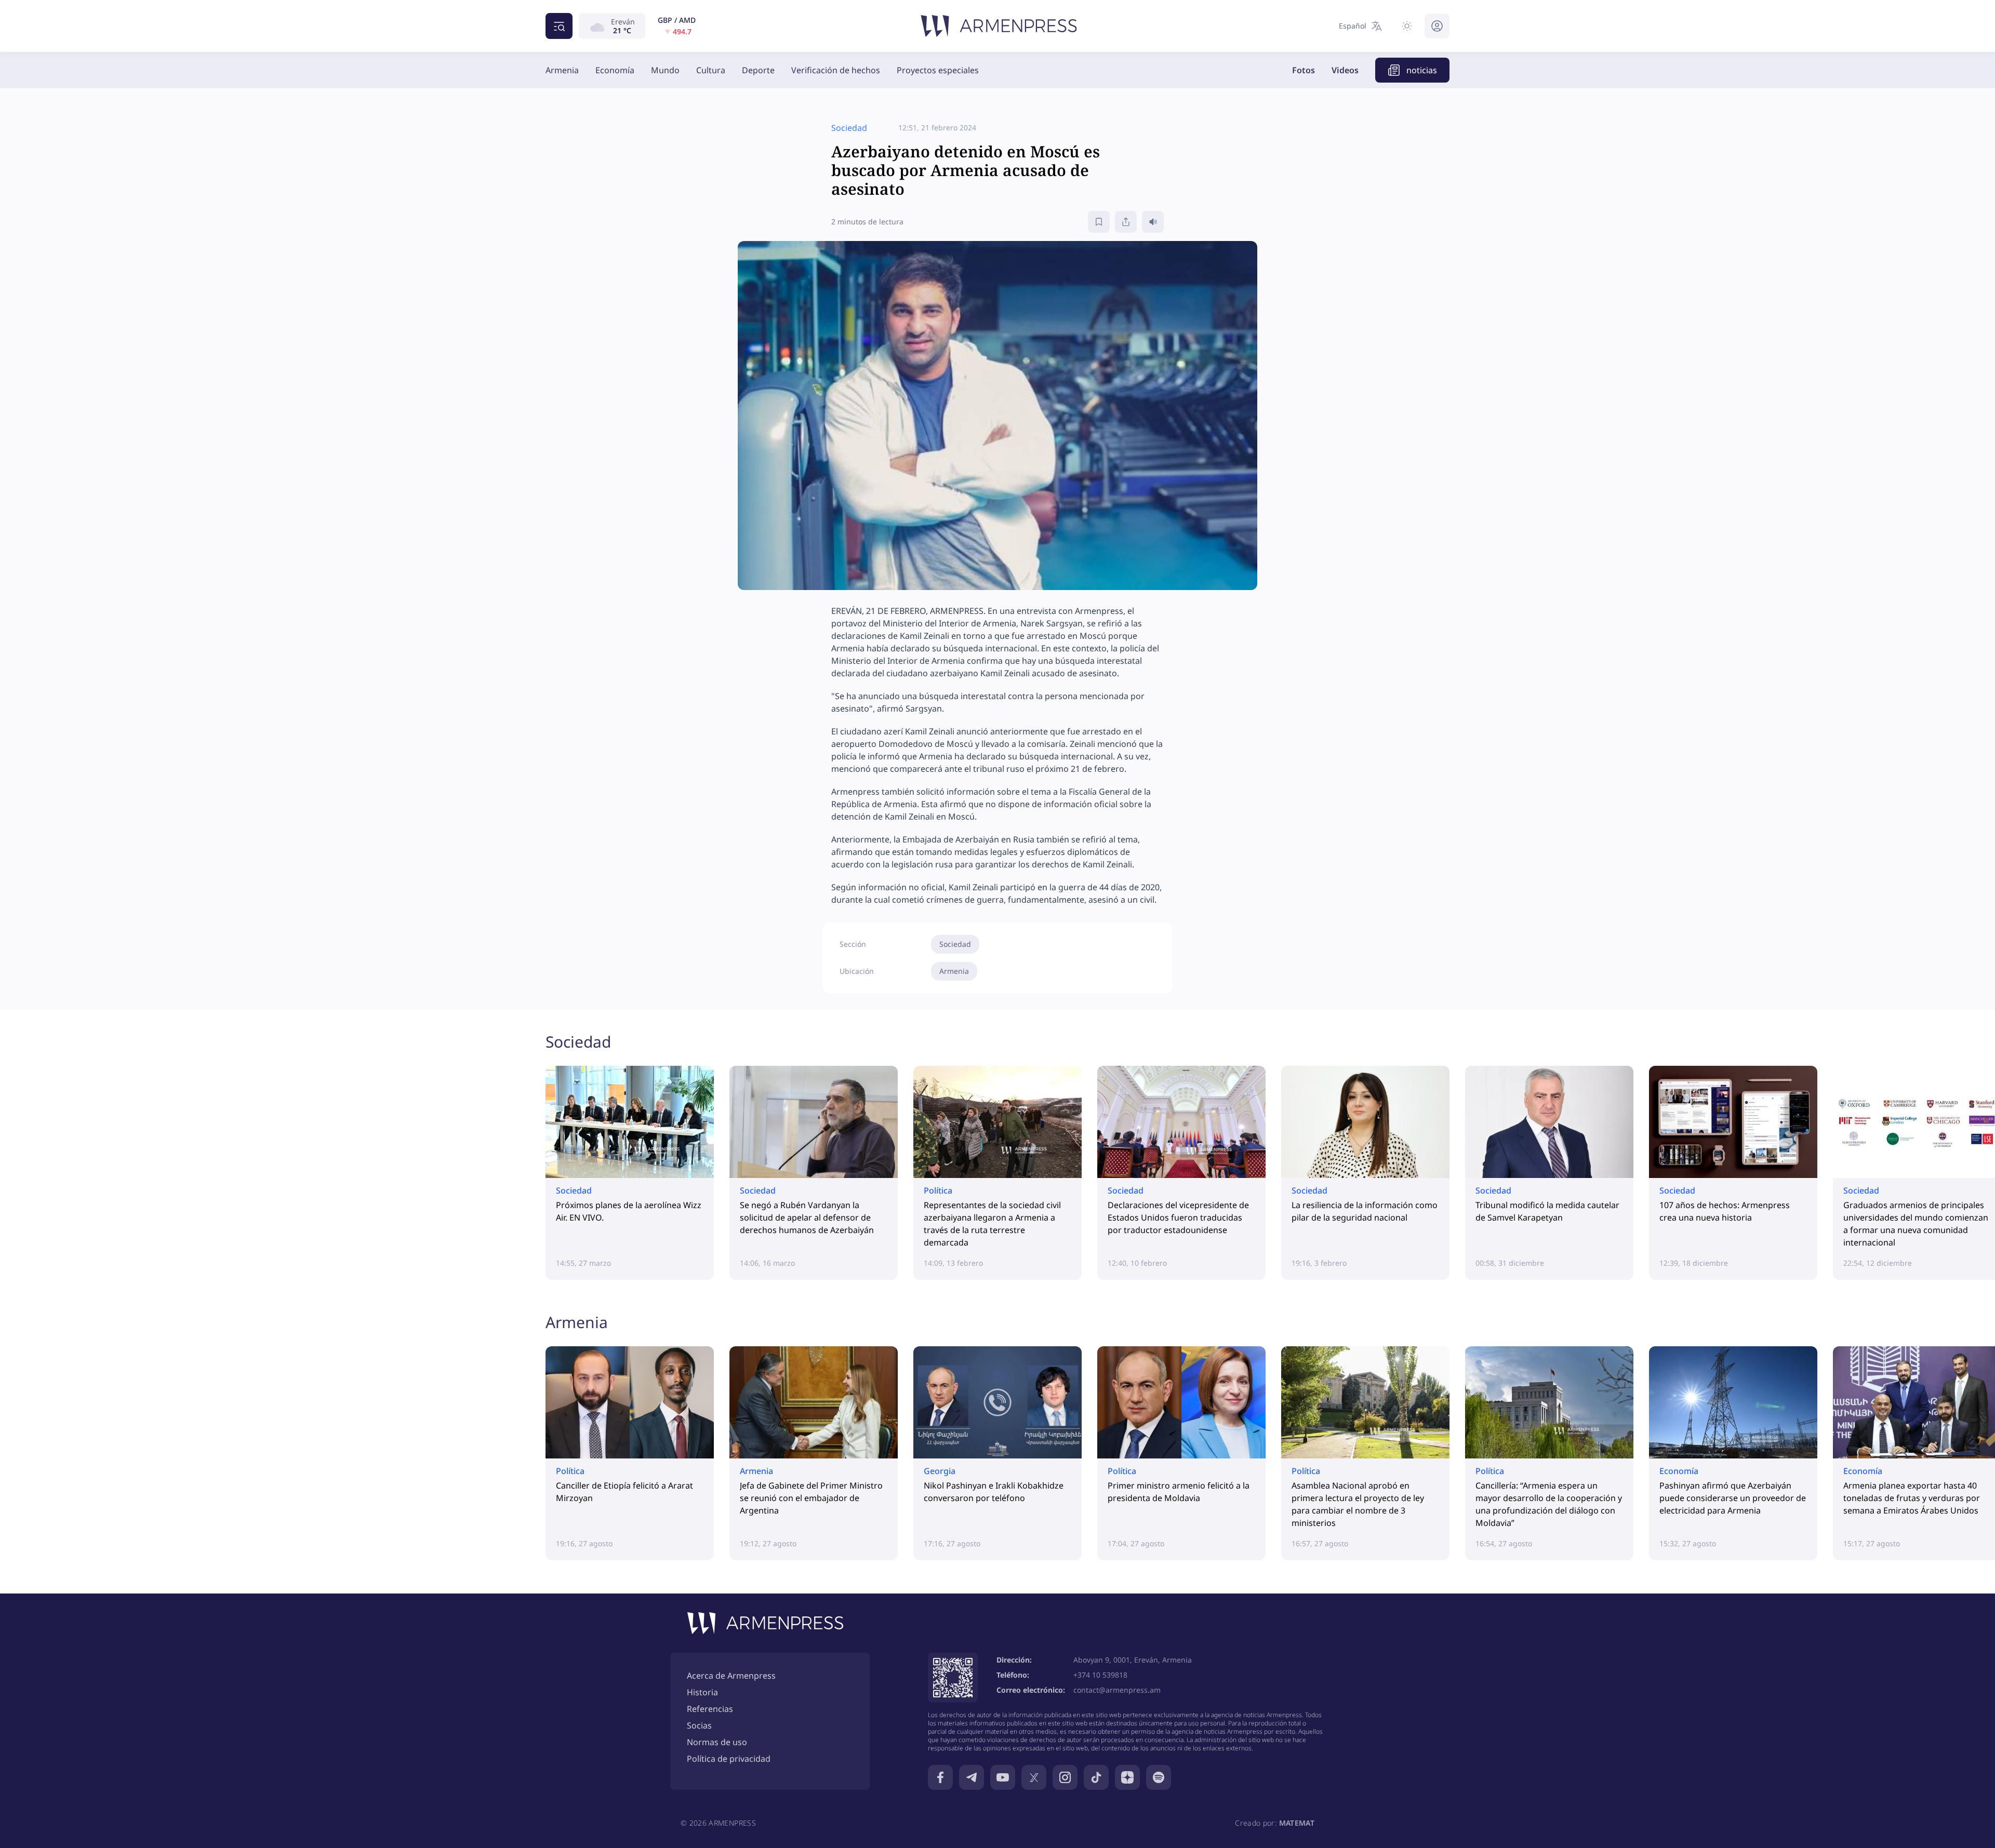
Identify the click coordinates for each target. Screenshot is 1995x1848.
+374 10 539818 (1100, 1675)
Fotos (1304, 70)
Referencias (710, 1709)
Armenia (562, 70)
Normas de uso (717, 1742)
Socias (699, 1725)
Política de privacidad (729, 1759)
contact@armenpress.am (1117, 1690)
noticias (1422, 70)
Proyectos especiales (938, 70)
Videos (1345, 70)
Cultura (711, 70)
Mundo (665, 70)
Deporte (758, 70)
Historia (702, 1692)
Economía (615, 70)
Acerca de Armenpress (731, 1676)
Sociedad (955, 944)
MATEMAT (1297, 1823)
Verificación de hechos (836, 70)
